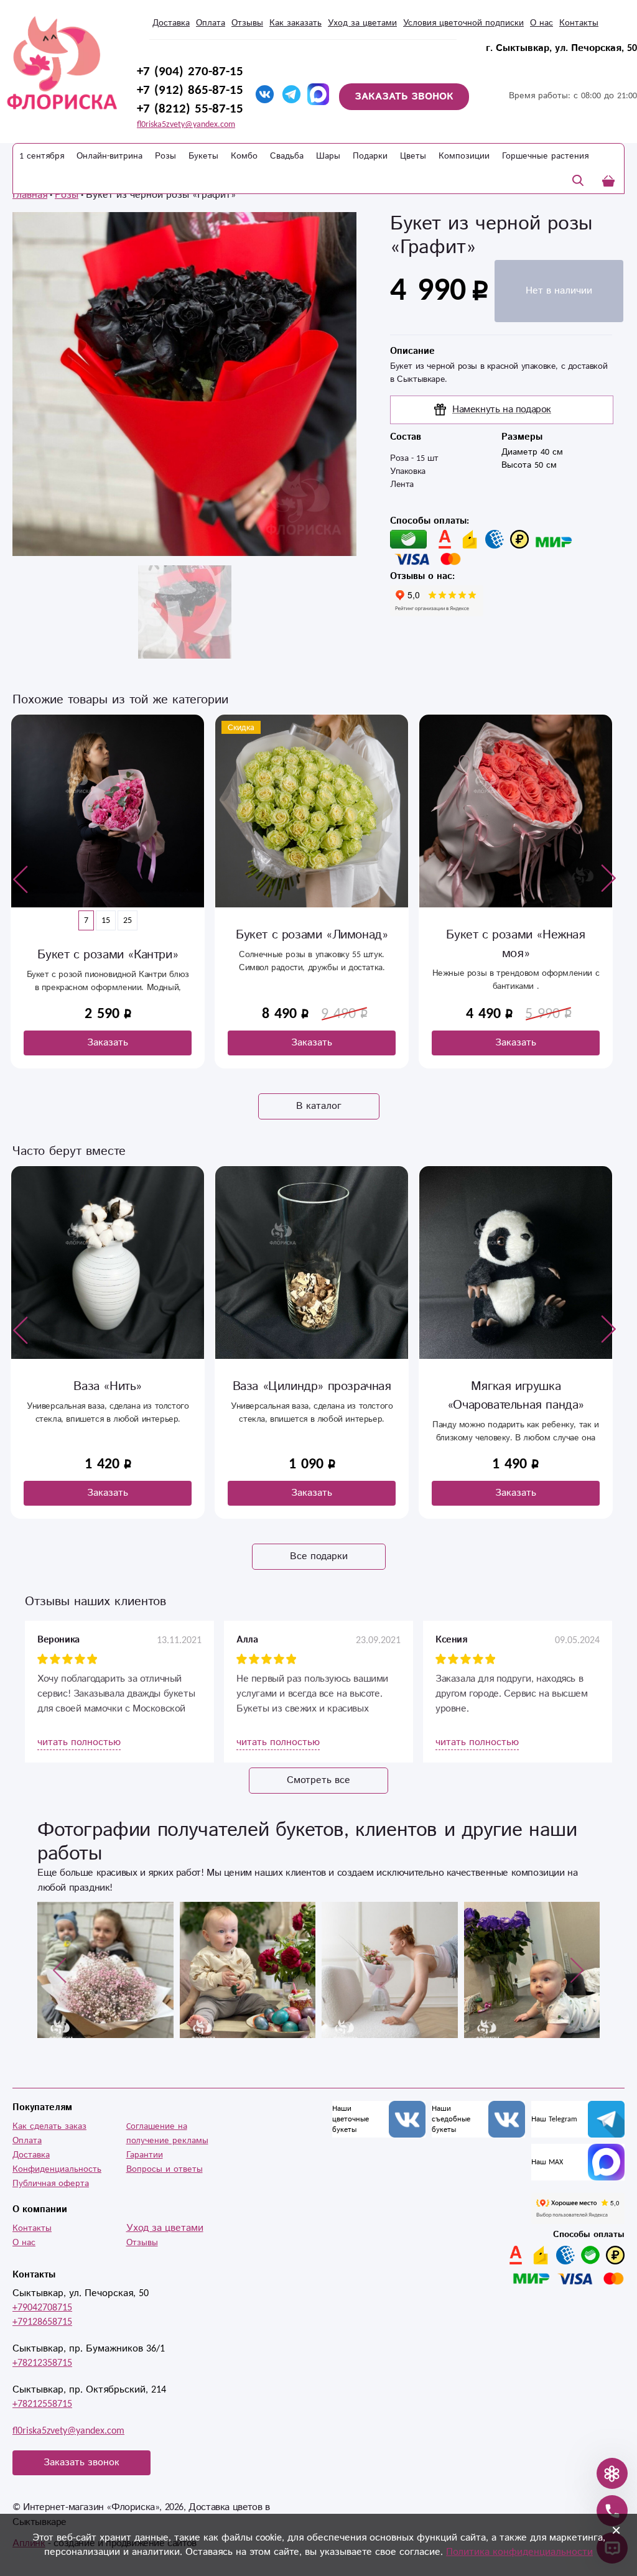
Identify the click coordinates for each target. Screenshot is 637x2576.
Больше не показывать (328, 1507)
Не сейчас (410, 1470)
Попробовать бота (236, 1470)
